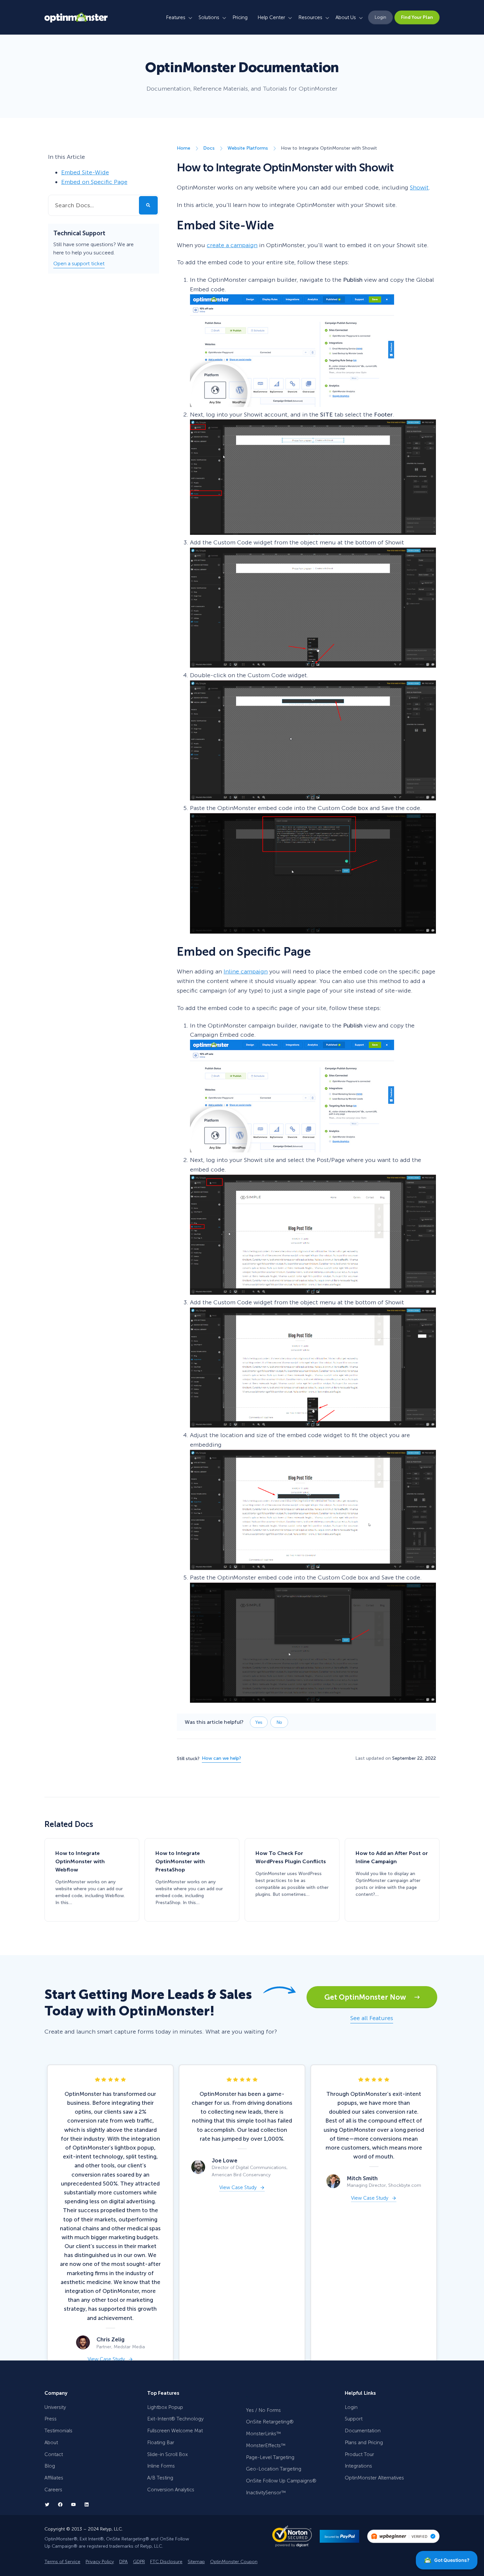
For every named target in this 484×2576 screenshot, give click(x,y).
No (279, 1722)
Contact (54, 2454)
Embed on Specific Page (94, 182)
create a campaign (232, 245)
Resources (310, 17)
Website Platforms (248, 148)
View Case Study (106, 2359)
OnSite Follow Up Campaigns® (281, 2481)
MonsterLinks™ (263, 2434)
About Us (346, 17)
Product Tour (359, 2454)
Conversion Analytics (171, 2490)
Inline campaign (246, 971)
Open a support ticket (79, 263)
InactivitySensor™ (266, 2493)
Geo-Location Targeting (274, 2469)
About (51, 2443)
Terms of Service (62, 2561)
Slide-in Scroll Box (167, 2454)
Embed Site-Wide (85, 172)
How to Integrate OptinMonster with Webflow (80, 1861)
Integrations (358, 2466)
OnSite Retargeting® (270, 2422)
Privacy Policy (100, 2561)
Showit (419, 188)
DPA (123, 2561)
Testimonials (58, 2431)
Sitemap (196, 2561)
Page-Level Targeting (270, 2457)
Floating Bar (161, 2443)
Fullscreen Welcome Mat (175, 2431)
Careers (53, 2490)
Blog (50, 2466)
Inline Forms (161, 2466)
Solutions (209, 17)
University (55, 2407)
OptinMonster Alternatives (374, 2478)
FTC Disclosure (166, 2561)
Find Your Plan (417, 17)
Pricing (240, 17)
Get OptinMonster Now (369, 1997)
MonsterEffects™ (266, 2446)
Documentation (363, 2431)
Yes (259, 1722)
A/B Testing (160, 2478)
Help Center (271, 17)
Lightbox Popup (165, 2407)
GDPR (139, 2561)
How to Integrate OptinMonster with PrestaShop (180, 1861)
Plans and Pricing (364, 2443)
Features (176, 17)
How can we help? (221, 1758)
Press (51, 2419)
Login (380, 17)
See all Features (372, 2018)
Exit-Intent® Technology (175, 2419)
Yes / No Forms (263, 2410)
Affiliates (54, 2478)
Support (354, 2419)
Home (184, 148)
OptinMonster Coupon (234, 2561)
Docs (209, 148)
